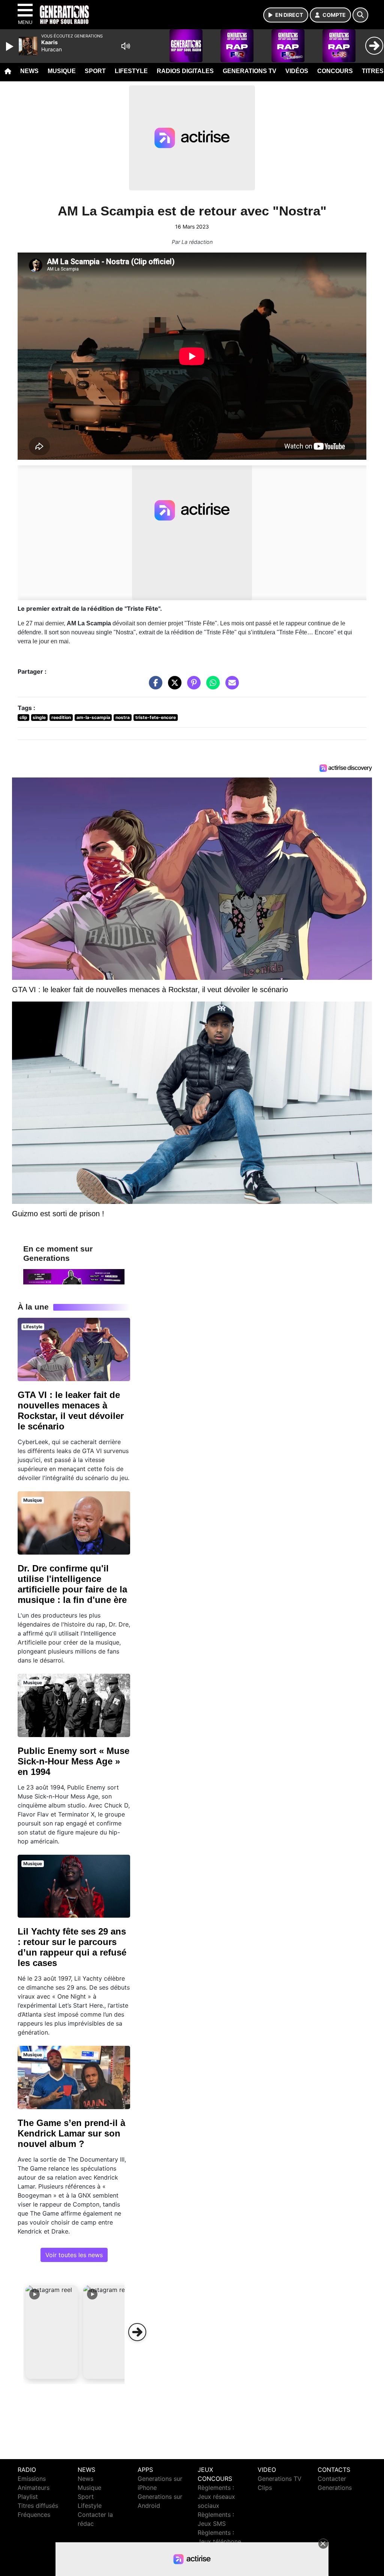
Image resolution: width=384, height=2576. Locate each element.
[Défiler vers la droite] (137, 2332)
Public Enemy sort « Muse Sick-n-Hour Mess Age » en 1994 (73, 1761)
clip (23, 717)
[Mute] (126, 46)
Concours (335, 71)
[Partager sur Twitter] (173, 686)
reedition (61, 717)
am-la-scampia (93, 717)
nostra (123, 717)
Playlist (28, 2497)
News (29, 71)
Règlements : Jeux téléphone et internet (219, 2542)
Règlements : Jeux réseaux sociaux (216, 2497)
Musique (62, 71)
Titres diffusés (38, 2506)
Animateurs (34, 2488)
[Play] (10, 46)
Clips (265, 2488)
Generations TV (250, 71)
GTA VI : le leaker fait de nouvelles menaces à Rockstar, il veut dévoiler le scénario (71, 1411)
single (39, 717)
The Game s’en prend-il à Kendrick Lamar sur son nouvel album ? (71, 2133)
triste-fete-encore (156, 717)
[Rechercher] (360, 15)
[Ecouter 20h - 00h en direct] (74, 1276)
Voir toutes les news (74, 2255)
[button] (52, 2332)
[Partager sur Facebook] (154, 686)
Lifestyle (131, 71)
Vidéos (297, 71)
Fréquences (34, 2515)
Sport (95, 71)
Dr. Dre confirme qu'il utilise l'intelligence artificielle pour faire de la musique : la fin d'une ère (72, 1584)
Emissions (32, 2479)
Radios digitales (185, 71)
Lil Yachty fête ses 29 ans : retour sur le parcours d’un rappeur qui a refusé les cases (72, 1947)
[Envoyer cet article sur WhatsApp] (211, 686)
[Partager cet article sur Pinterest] (192, 686)
